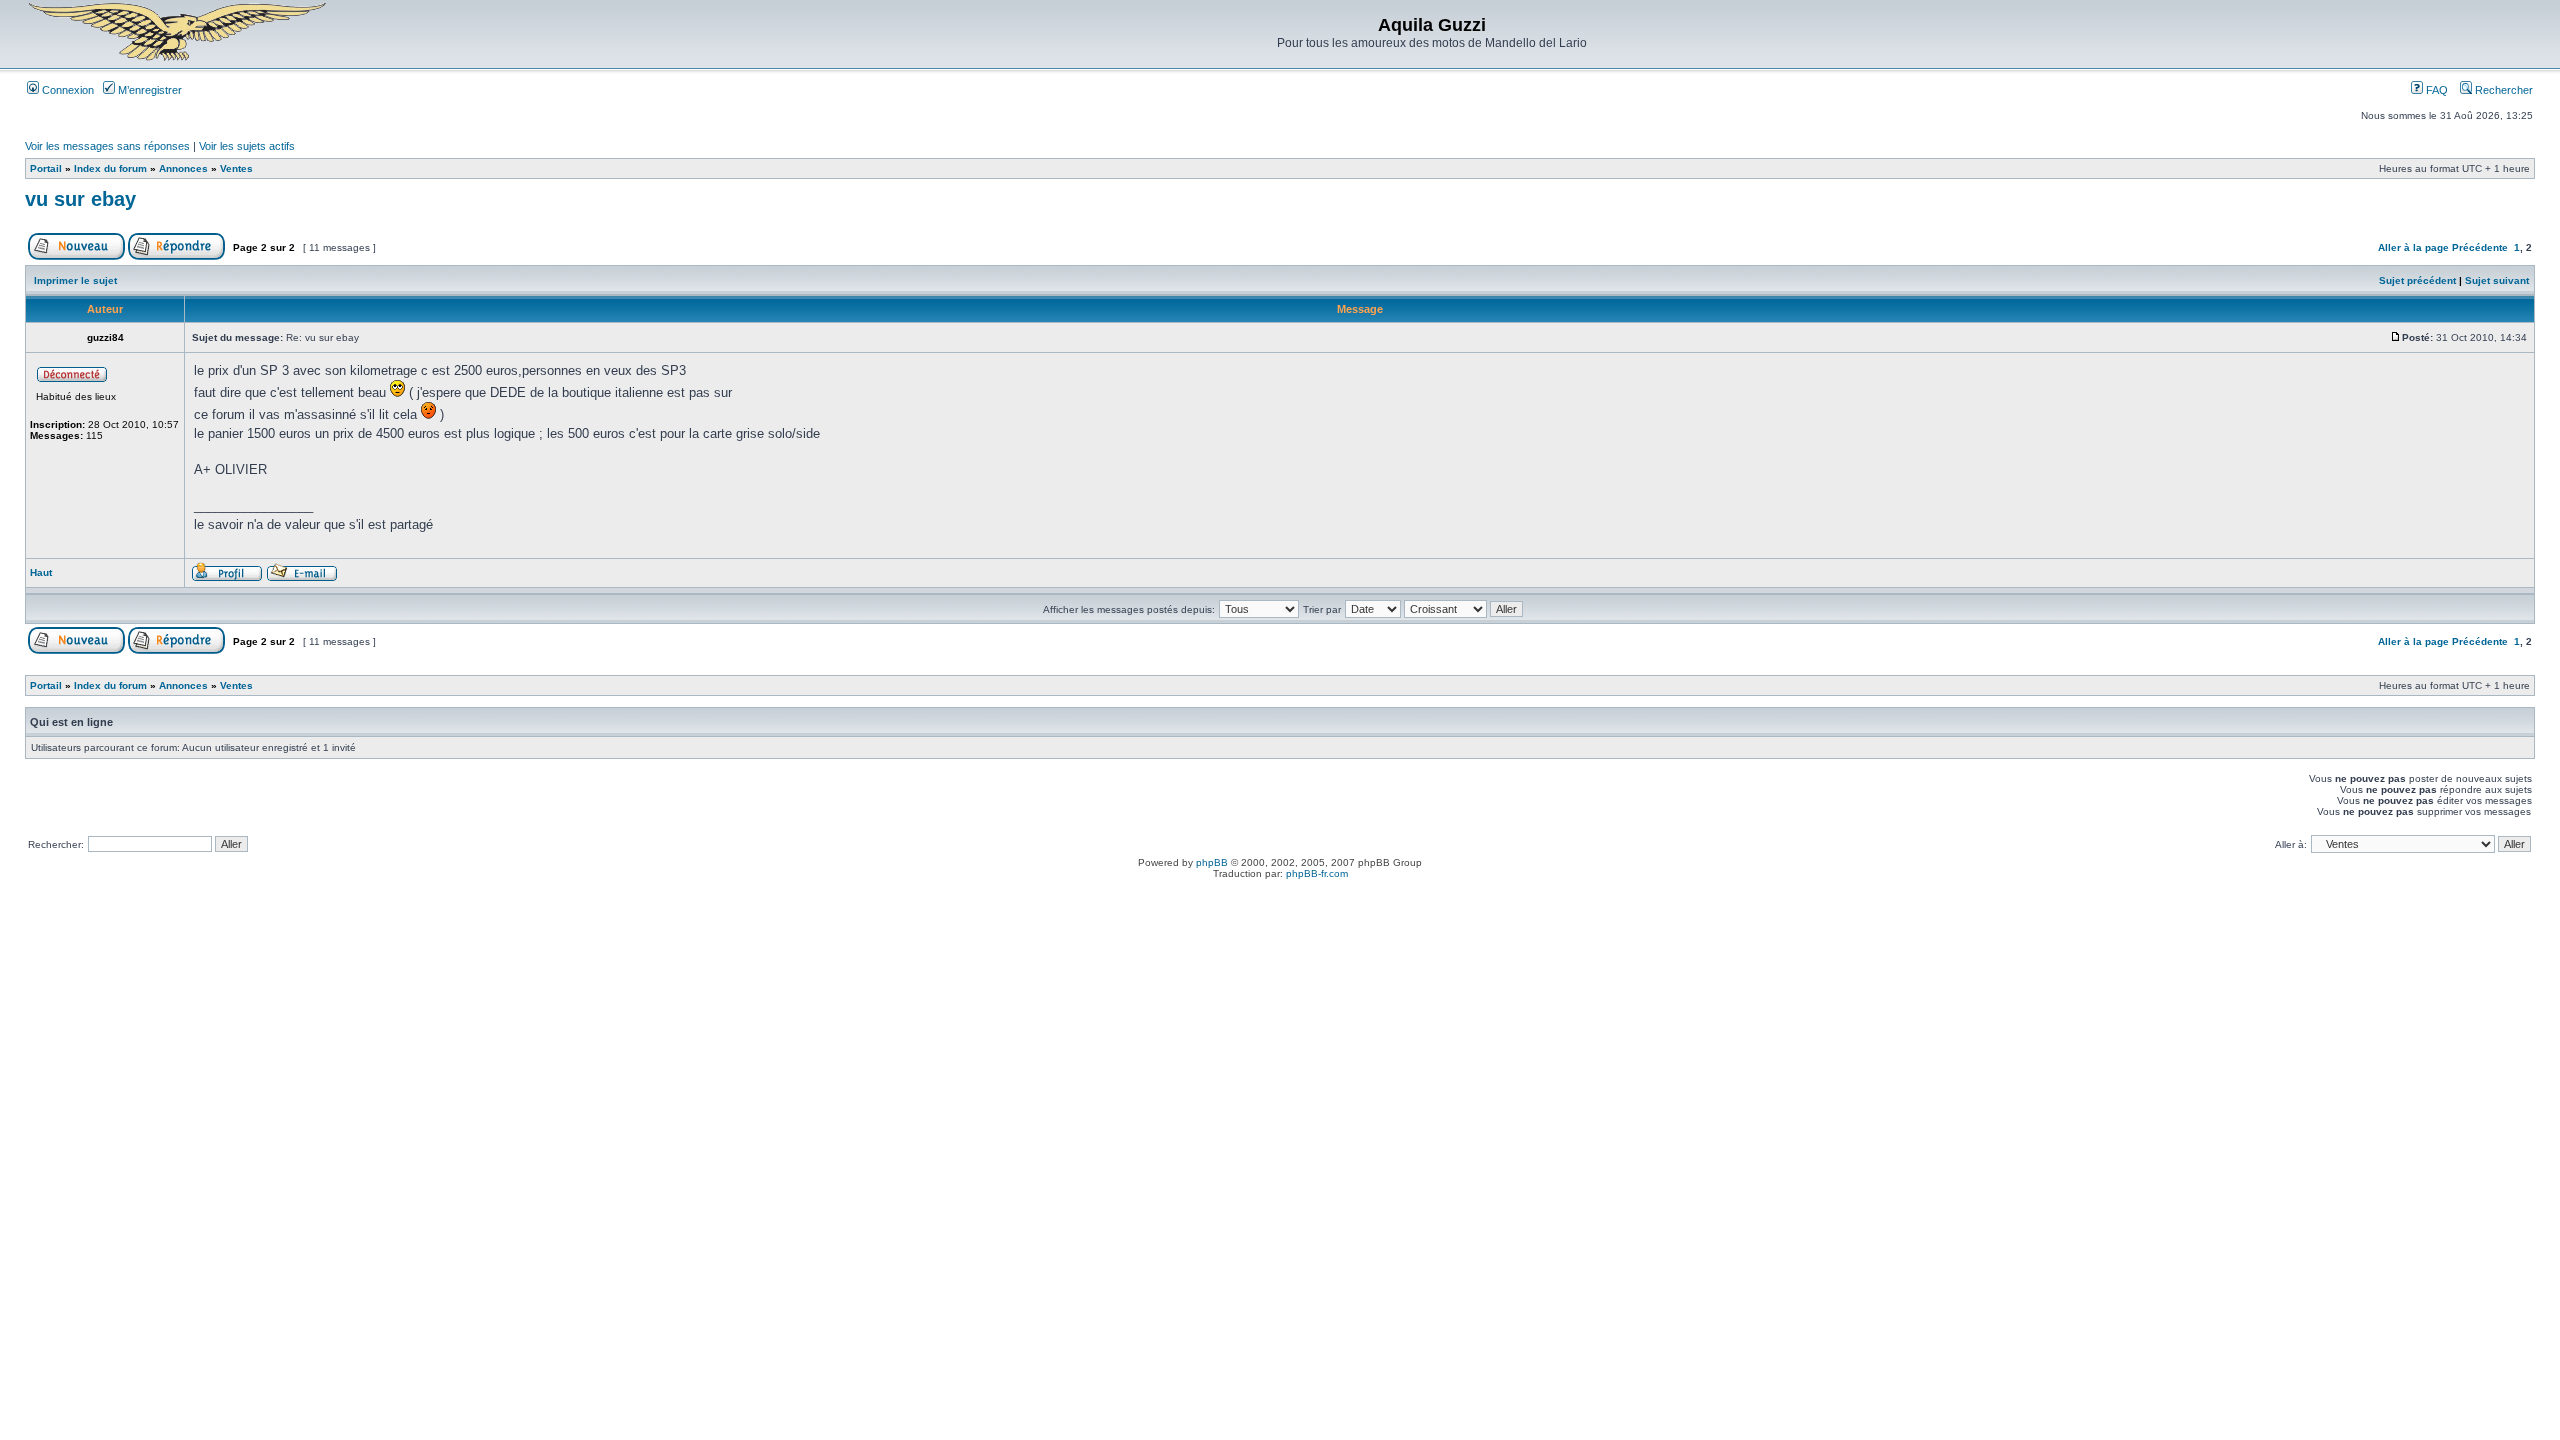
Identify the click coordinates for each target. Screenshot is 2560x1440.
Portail (46, 168)
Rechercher (2502, 90)
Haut (41, 572)
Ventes (236, 168)
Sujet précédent (2417, 280)
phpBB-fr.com (1317, 873)
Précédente (2480, 247)
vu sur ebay (80, 199)
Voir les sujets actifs (247, 146)
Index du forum (110, 168)
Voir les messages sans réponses (107, 146)
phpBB (1212, 862)
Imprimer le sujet (75, 280)
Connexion (66, 90)
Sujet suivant (2497, 280)
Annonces (183, 168)
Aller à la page (2413, 247)
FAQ (2435, 90)
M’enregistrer (148, 90)
